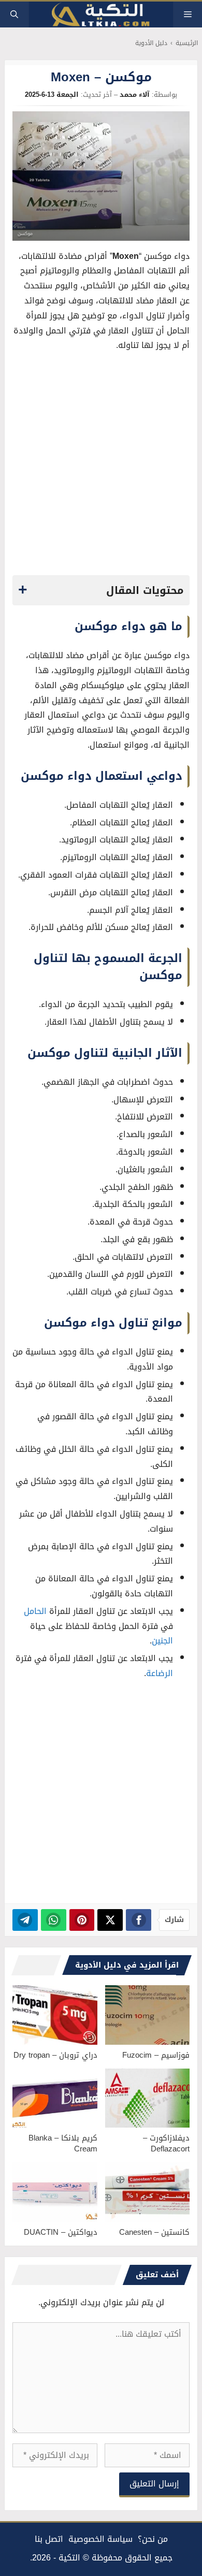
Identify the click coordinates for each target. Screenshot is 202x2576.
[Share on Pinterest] (82, 1920)
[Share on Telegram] (25, 1920)
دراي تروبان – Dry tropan (55, 2055)
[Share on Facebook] (139, 1920)
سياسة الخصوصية (100, 2539)
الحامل (35, 1611)
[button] (14, 14)
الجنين (162, 1641)
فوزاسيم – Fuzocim (156, 2055)
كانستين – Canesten (154, 2232)
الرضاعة (160, 1673)
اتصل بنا (49, 2539)
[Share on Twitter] (110, 1920)
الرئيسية (187, 43)
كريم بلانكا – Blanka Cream (63, 2143)
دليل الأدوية (151, 43)
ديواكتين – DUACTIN (61, 2232)
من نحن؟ (153, 2539)
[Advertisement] (101, 467)
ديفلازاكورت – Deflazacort (166, 2143)
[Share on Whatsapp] (54, 1920)
